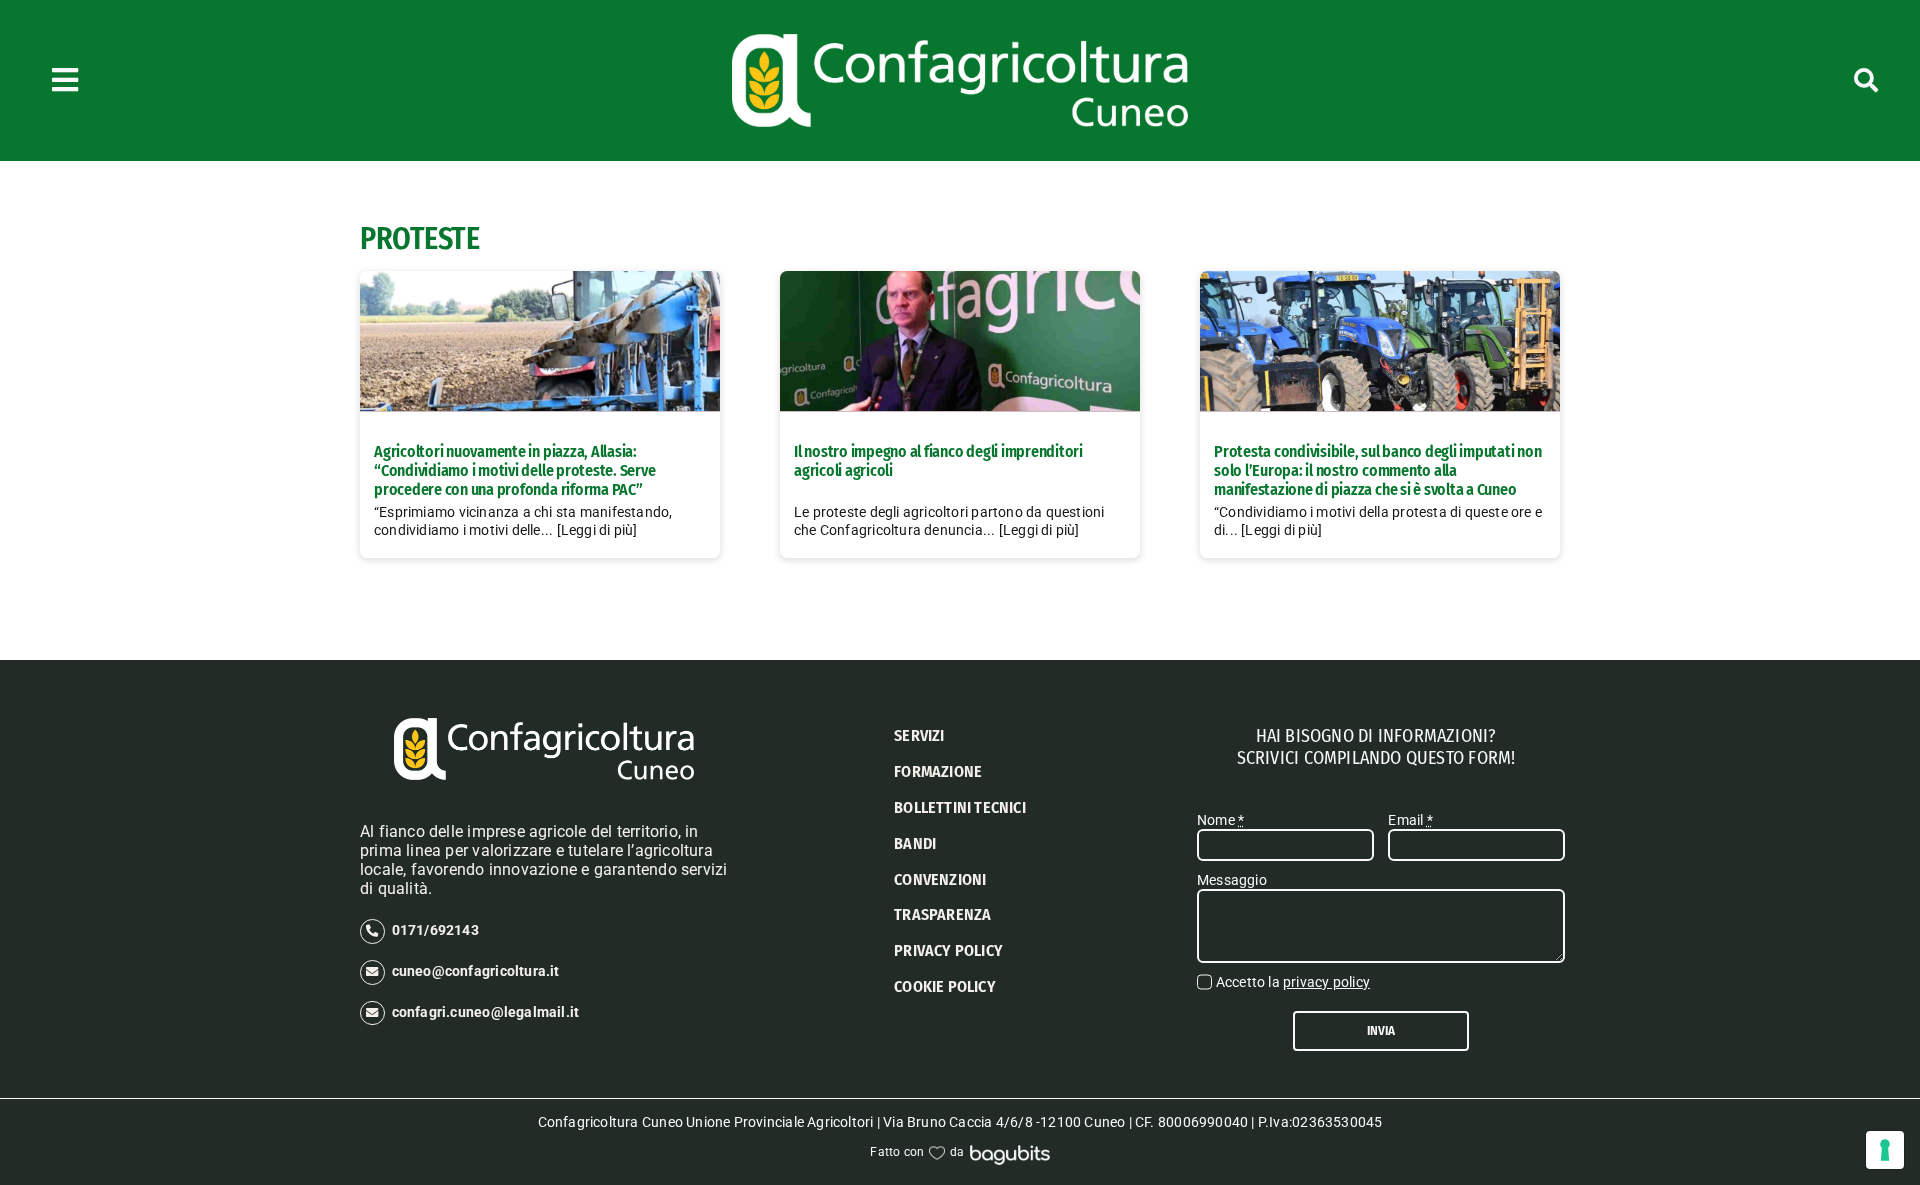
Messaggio (1232, 880)
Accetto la (1293, 982)
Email (1410, 820)
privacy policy (1326, 982)
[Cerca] (1728, 80)
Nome (1220, 820)
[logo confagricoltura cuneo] (959, 41)
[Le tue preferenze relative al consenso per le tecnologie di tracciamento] (1885, 1150)
